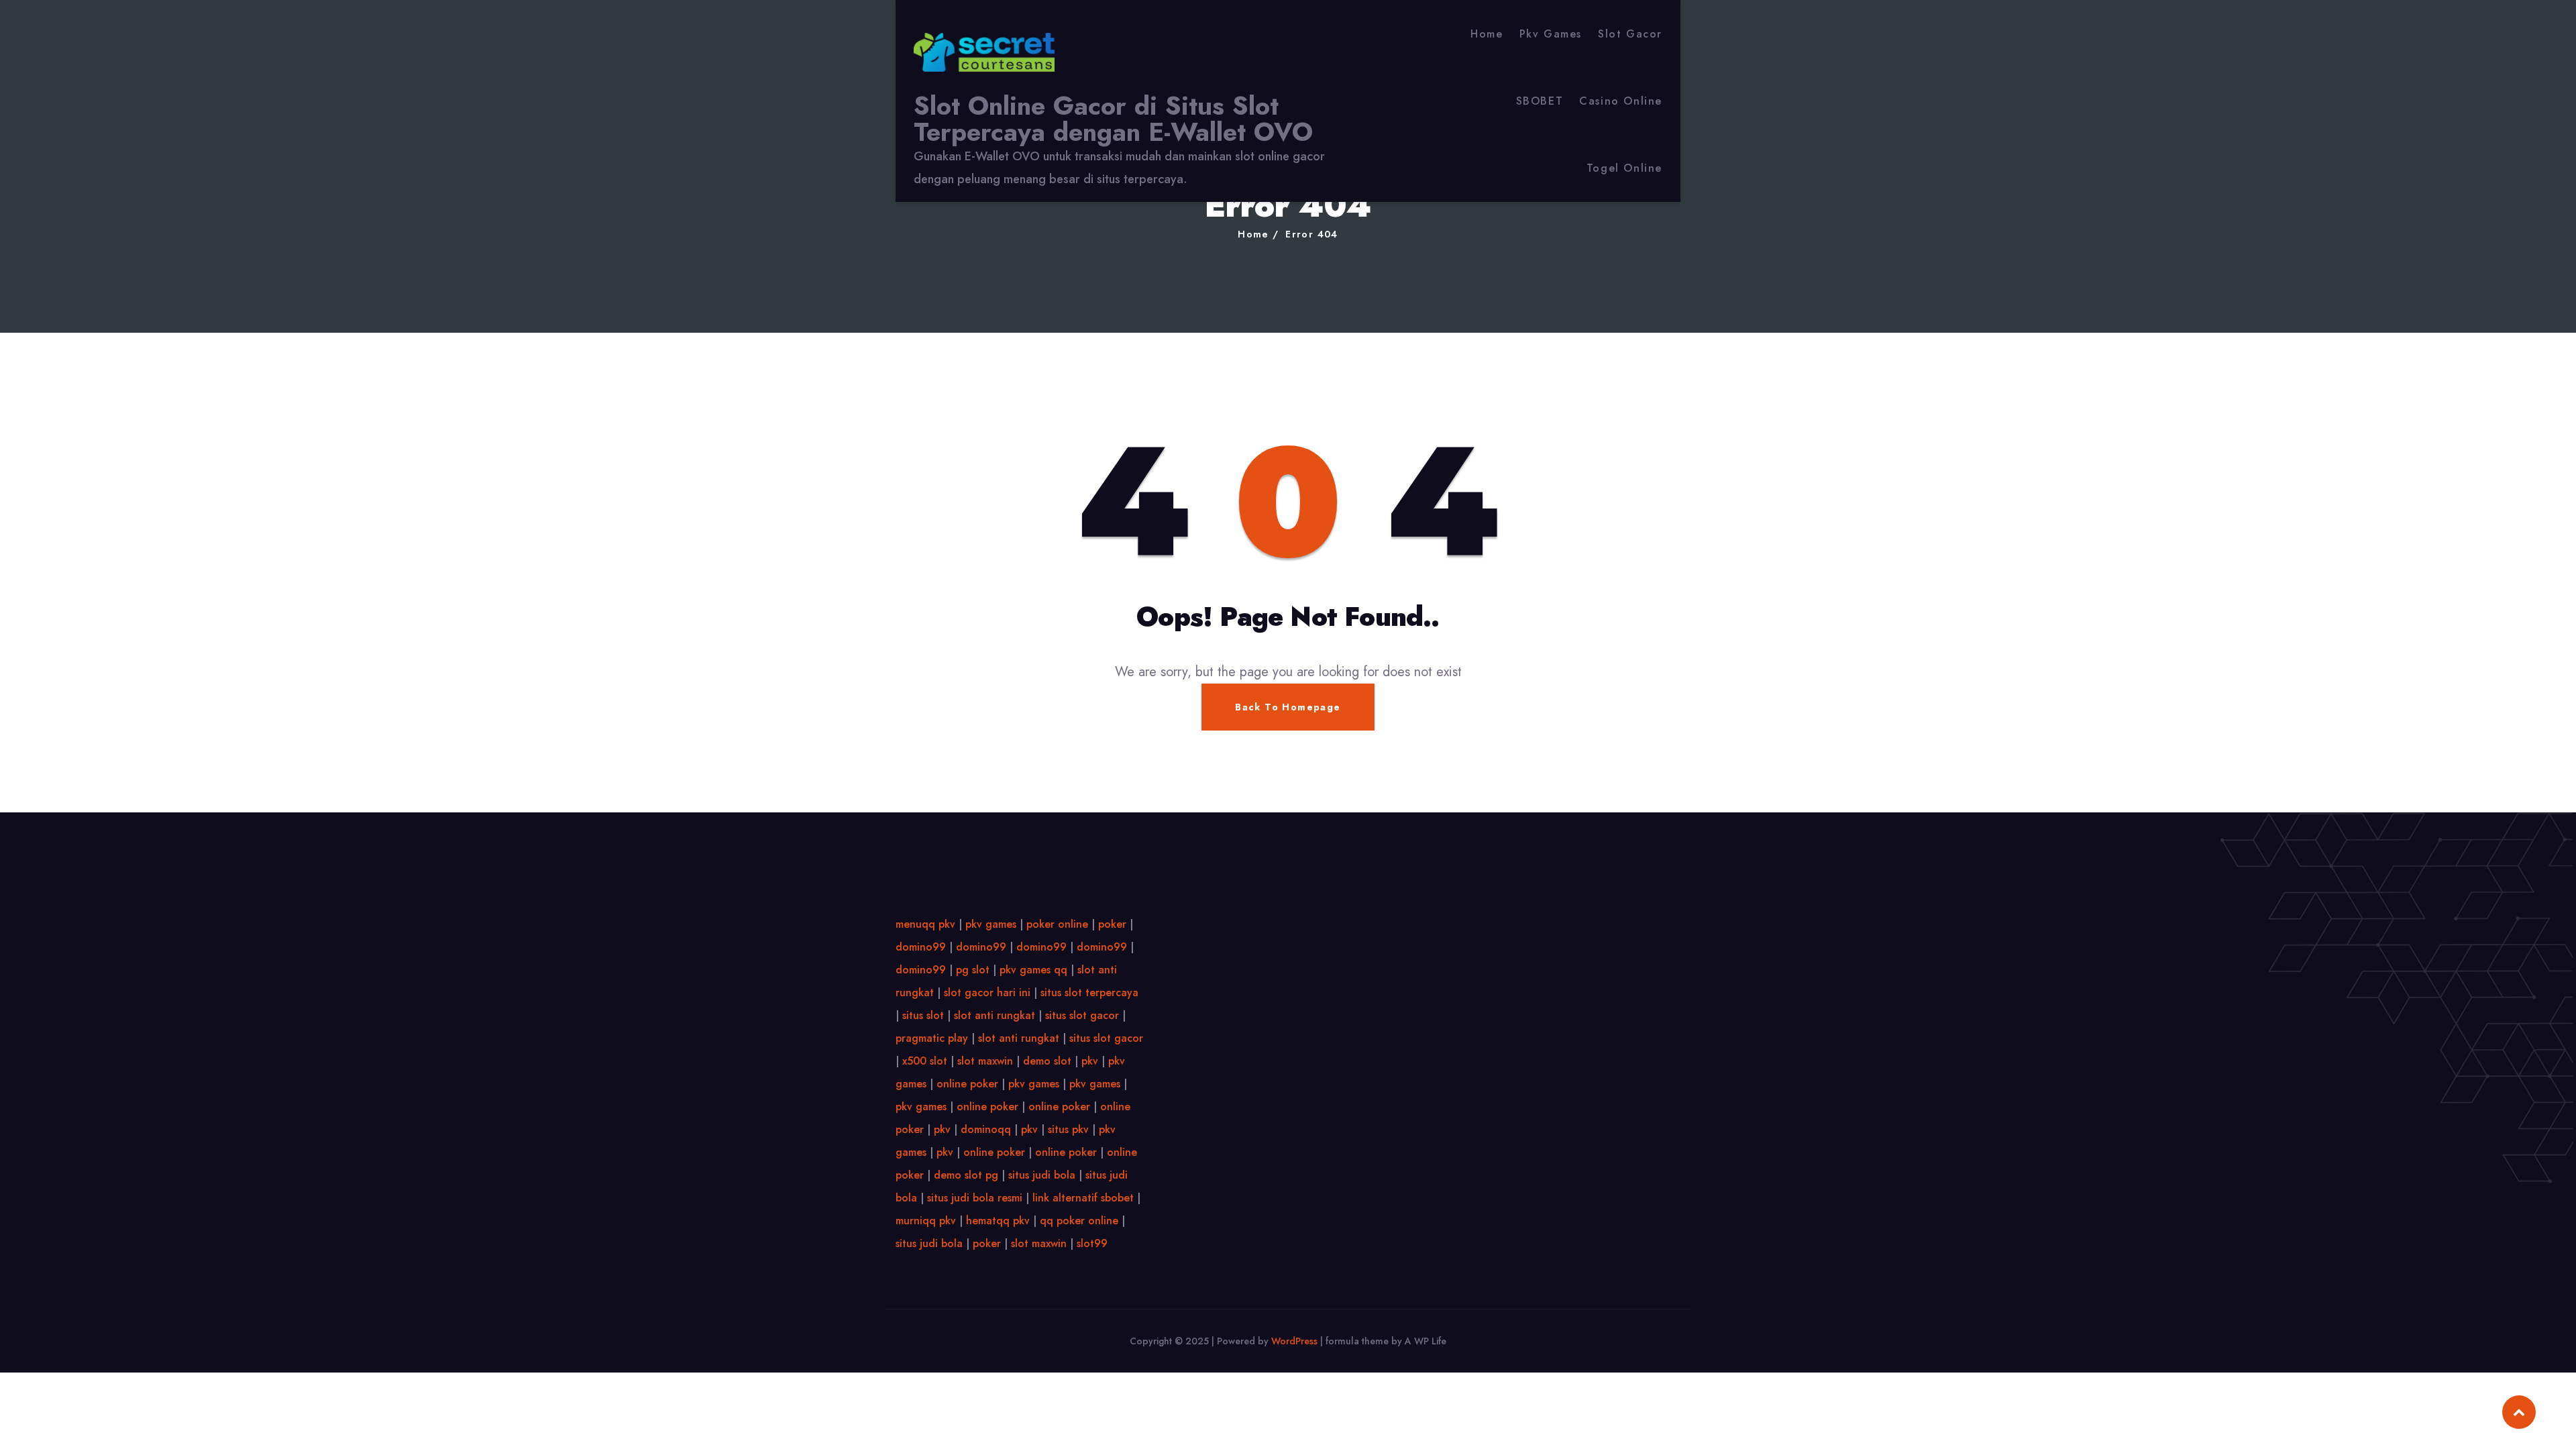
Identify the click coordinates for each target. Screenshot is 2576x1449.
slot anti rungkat (995, 1015)
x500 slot (925, 1061)
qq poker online (1079, 1221)
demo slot (1047, 1061)
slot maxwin (985, 1061)
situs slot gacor (1082, 1015)
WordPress (1294, 1341)
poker (1112, 924)
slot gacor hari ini (987, 992)
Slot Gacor (1630, 34)
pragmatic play (932, 1038)
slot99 (1092, 1243)
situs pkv (1068, 1129)
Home (1487, 34)
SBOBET (1540, 101)
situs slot (923, 1015)
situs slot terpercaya (1089, 992)
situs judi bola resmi (975, 1198)
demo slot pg (966, 1175)
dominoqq (986, 1129)
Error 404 (1312, 234)
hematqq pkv (998, 1221)
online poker (967, 1084)
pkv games (991, 924)
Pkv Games (1551, 34)
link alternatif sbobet (1083, 1198)
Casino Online (1621, 101)
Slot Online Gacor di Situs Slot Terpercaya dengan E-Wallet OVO (1113, 119)
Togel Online (1624, 168)
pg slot (973, 970)
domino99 (921, 947)
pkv (1090, 1061)
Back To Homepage (1288, 707)
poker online (1057, 924)
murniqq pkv (926, 1221)
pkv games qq (1033, 970)
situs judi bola (1042, 1175)
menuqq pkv (925, 924)
